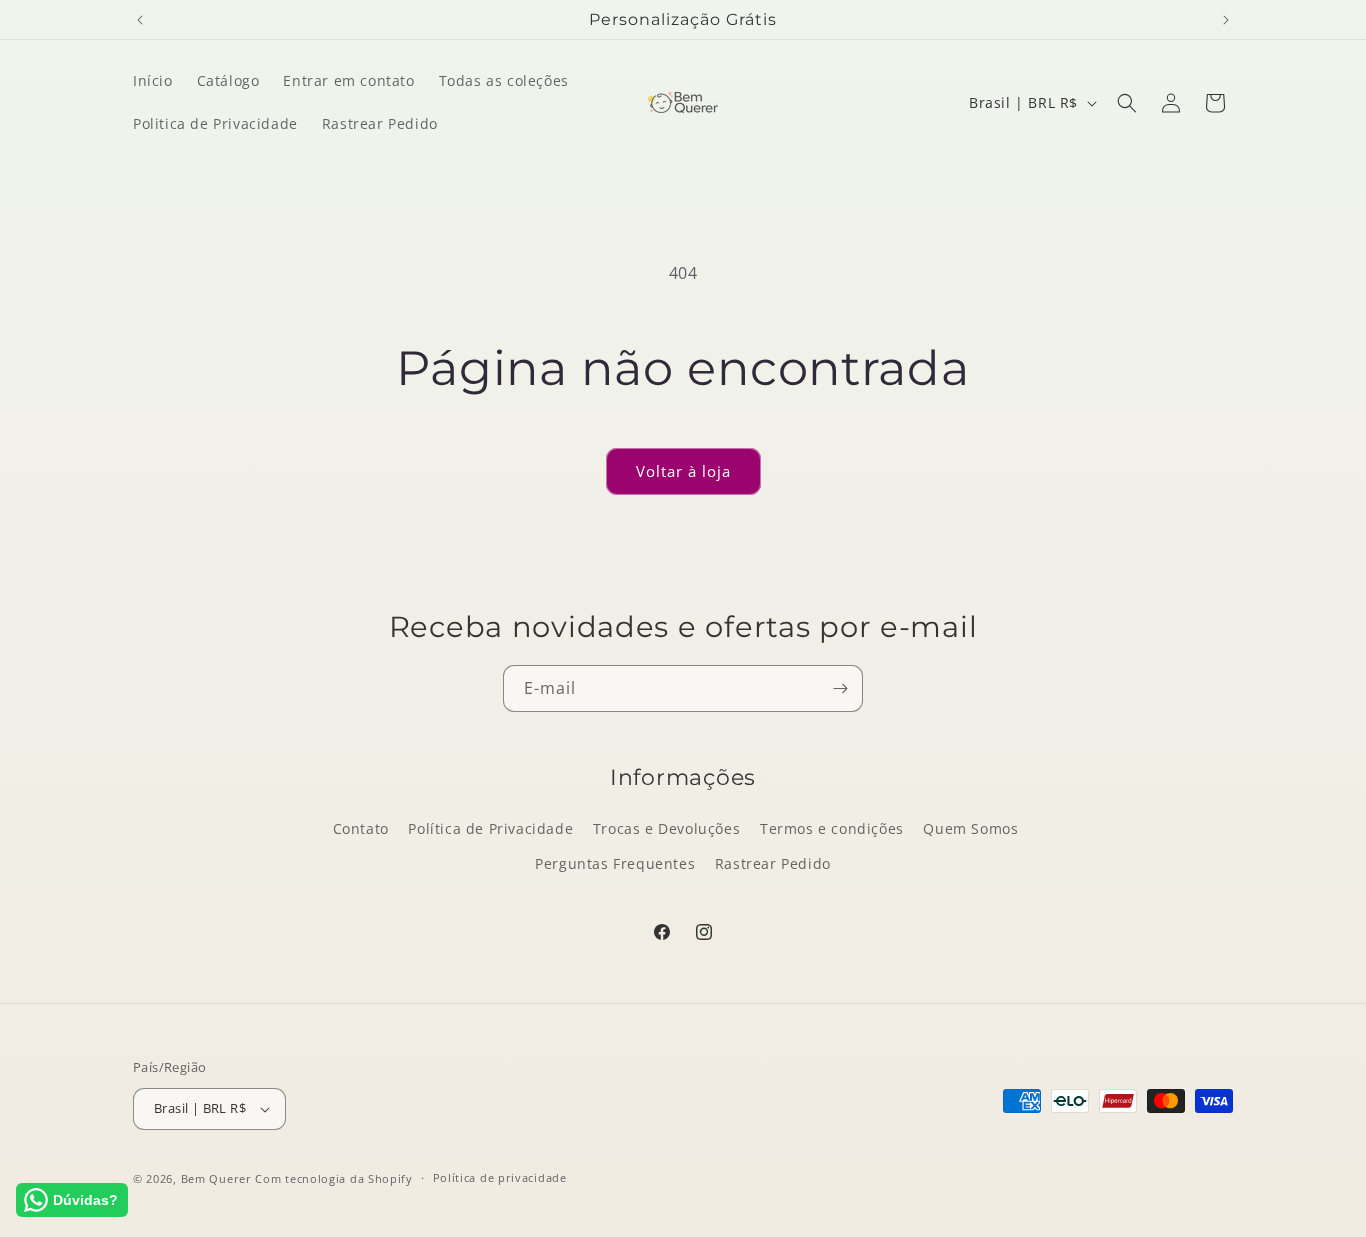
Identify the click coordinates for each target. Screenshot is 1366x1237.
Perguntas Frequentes (615, 863)
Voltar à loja (683, 471)
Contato (361, 828)
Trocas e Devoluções (666, 828)
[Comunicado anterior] (140, 20)
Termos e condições (832, 828)
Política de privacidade (500, 1177)
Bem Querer (216, 1178)
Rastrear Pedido (773, 863)
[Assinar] (840, 688)
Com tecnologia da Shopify (334, 1178)
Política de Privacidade (490, 828)
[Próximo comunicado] (1226, 20)
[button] (1127, 103)
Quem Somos (970, 828)
